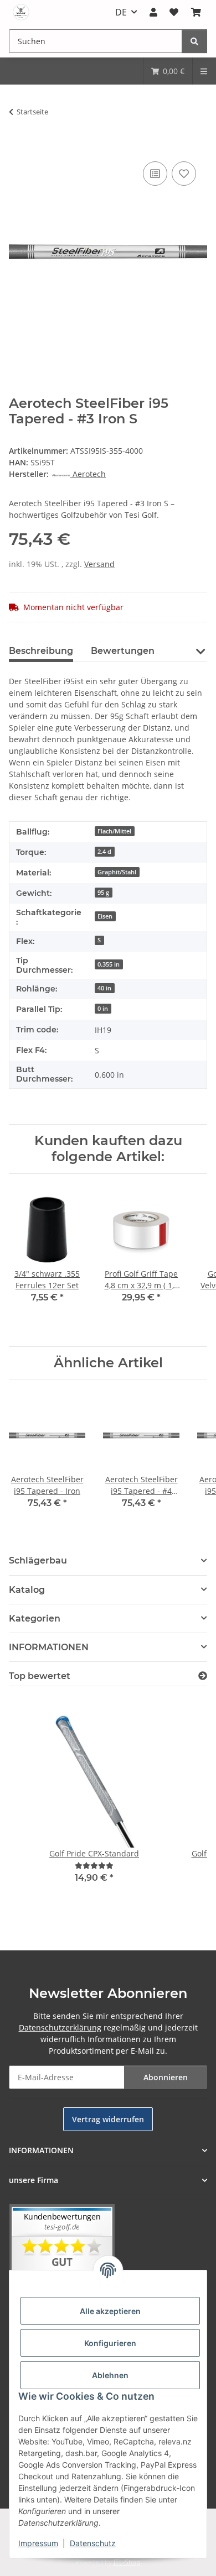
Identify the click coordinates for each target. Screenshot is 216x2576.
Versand (99, 564)
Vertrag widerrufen (108, 2119)
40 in (104, 988)
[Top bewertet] (203, 1676)
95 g (103, 893)
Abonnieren (166, 2077)
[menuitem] (168, 71)
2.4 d (104, 852)
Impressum (38, 2543)
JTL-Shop (127, 2562)
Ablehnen (110, 2375)
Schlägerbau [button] (38, 1560)
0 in (103, 1009)
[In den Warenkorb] (18, 146)
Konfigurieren (110, 2343)
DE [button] (121, 12)
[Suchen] (194, 41)
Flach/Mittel (114, 831)
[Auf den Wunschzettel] (184, 174)
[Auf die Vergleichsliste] (155, 174)
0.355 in (109, 964)
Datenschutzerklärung (60, 2027)
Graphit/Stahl (117, 872)
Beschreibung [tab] (41, 651)
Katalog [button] (27, 1590)
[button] (153, 12)
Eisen (105, 916)
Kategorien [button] (35, 1618)
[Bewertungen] (94, 1866)
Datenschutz (93, 2543)
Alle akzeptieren (110, 2311)
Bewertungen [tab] (123, 651)
